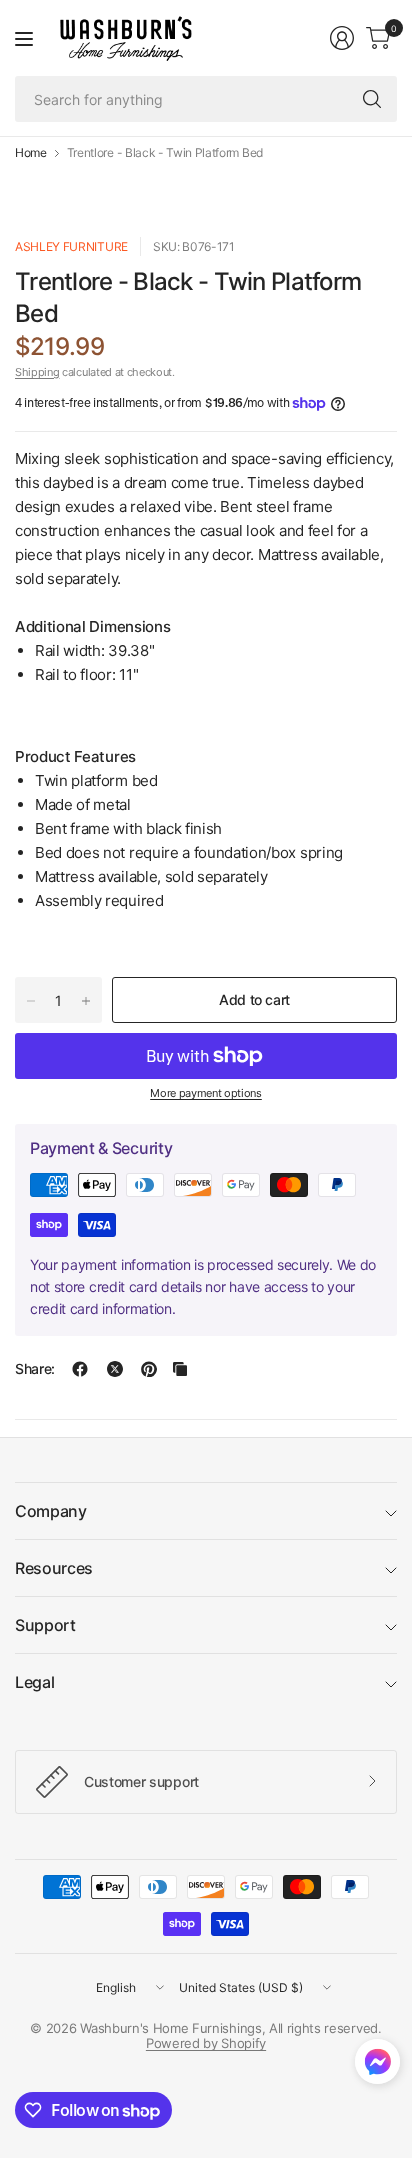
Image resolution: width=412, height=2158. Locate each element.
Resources (54, 1568)
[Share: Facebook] (80, 1369)
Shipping (37, 372)
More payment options (206, 1093)
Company (51, 1511)
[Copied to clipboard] (180, 1369)
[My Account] (342, 38)
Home (31, 153)
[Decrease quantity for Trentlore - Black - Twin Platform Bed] (31, 1001)
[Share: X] (115, 1369)
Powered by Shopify (206, 2043)
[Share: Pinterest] (149, 1369)
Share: (35, 1369)
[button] (377, 2066)
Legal (34, 1682)
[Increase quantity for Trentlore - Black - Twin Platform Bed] (86, 1001)
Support (45, 1625)
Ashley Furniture (71, 246)
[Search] (372, 99)
